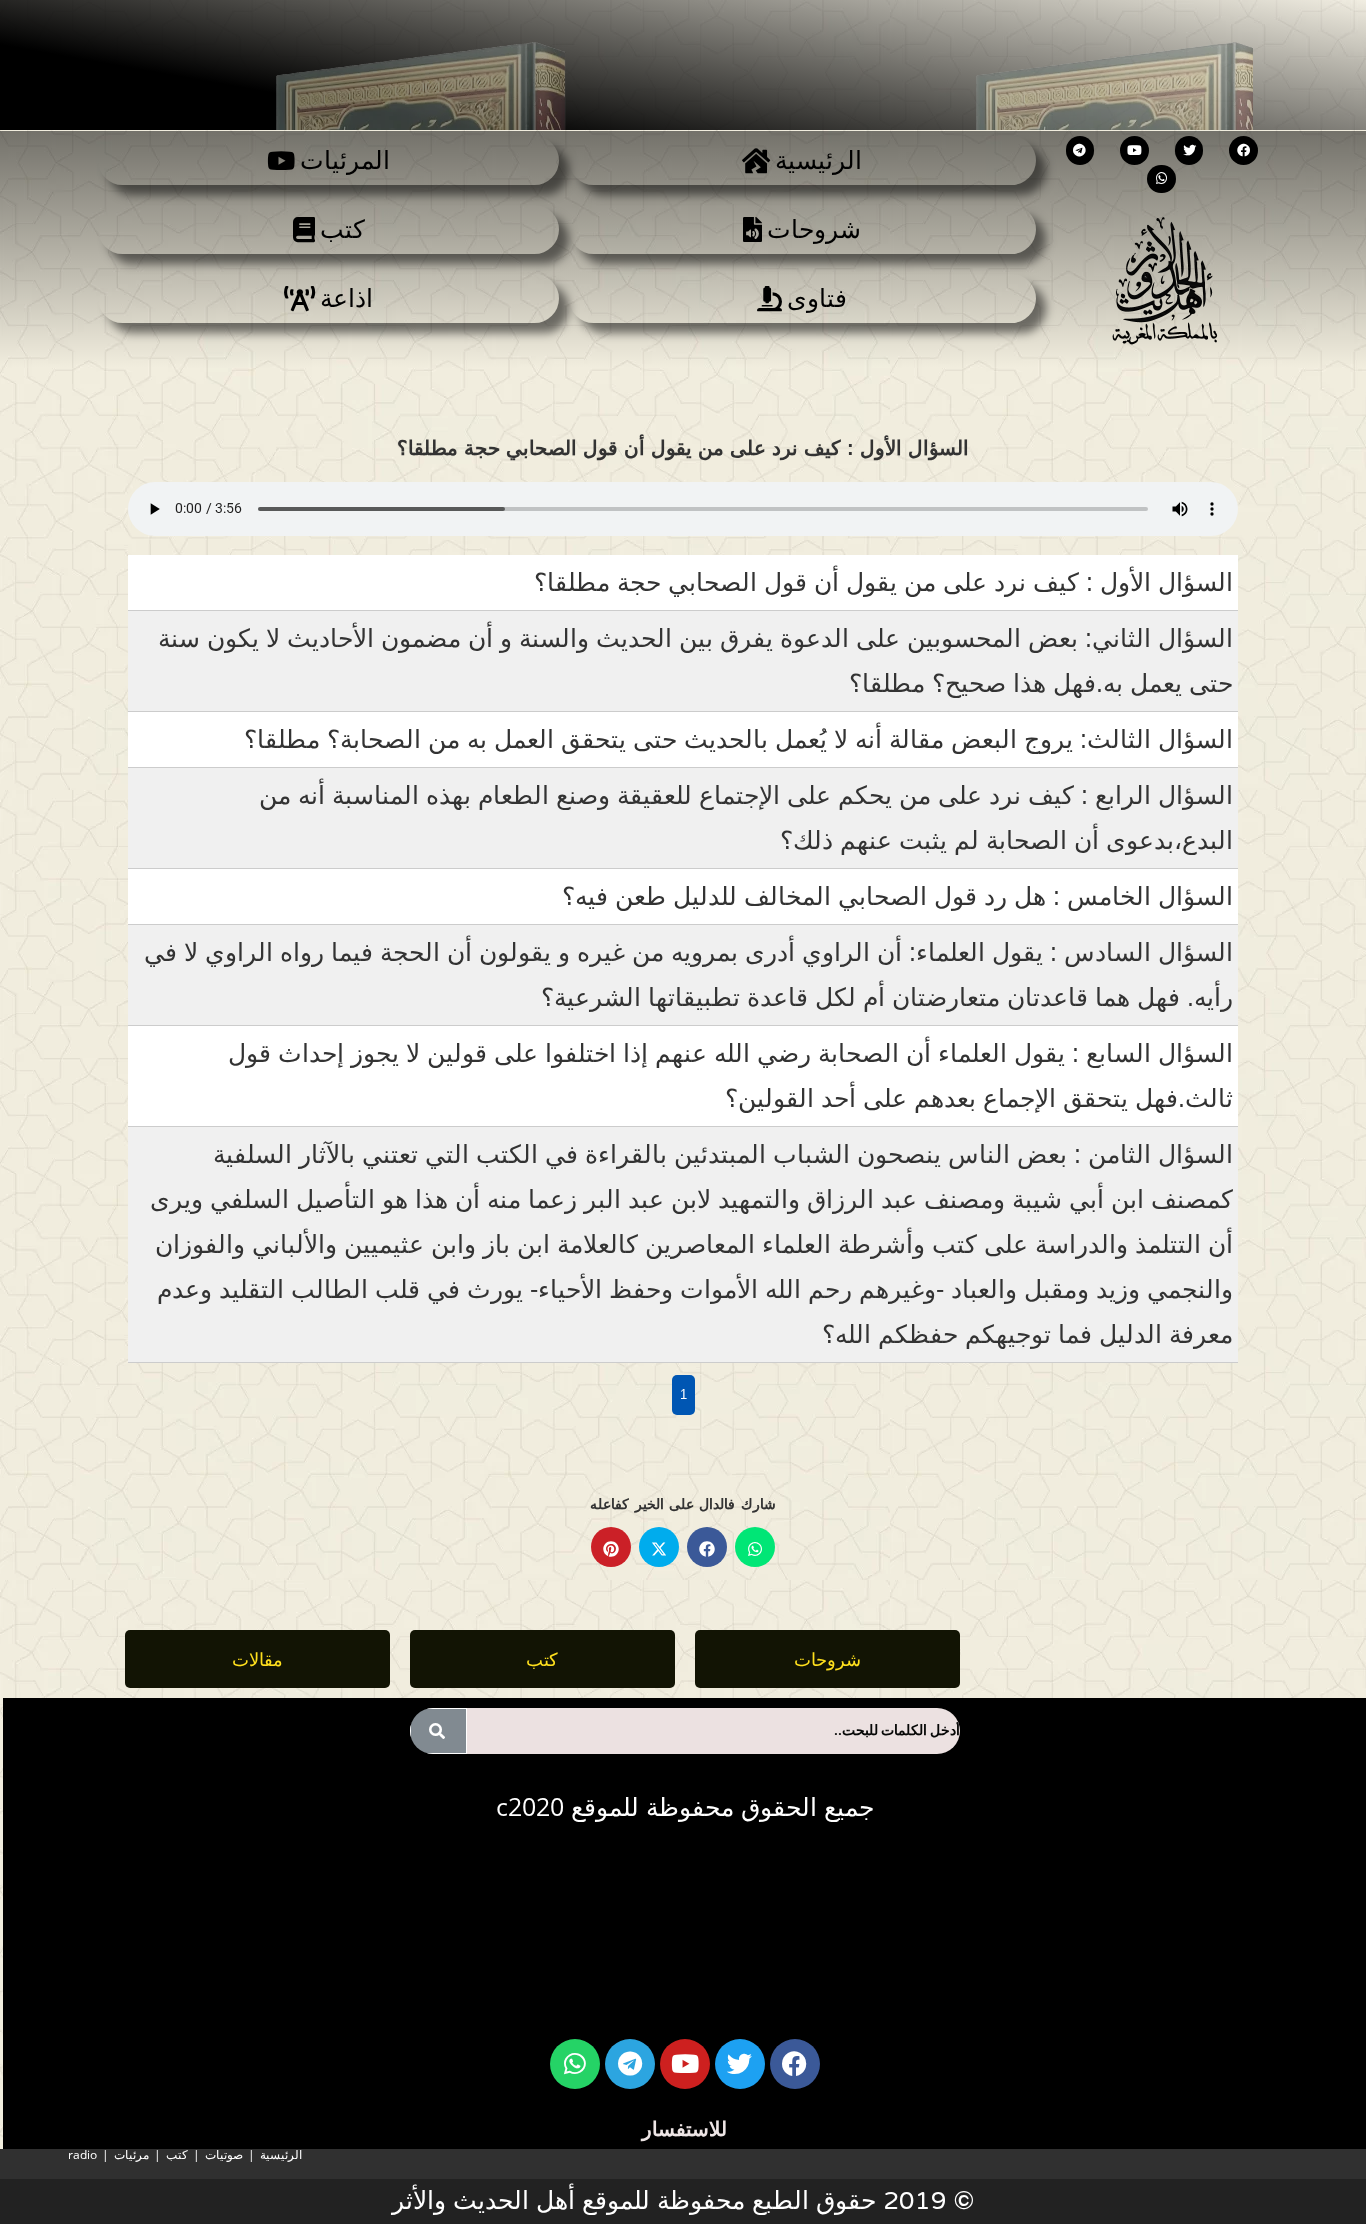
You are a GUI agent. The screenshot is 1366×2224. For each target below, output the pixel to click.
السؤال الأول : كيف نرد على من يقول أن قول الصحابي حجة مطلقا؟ (883, 582)
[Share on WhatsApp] (755, 1547)
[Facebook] (1243, 150)
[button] (257, 1659)
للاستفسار (684, 2128)
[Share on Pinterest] (611, 1547)
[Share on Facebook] (707, 1547)
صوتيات (224, 2154)
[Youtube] (1134, 150)
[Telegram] (1080, 150)
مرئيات (131, 2154)
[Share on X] (659, 1547)
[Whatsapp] (1161, 179)
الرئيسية (281, 2154)
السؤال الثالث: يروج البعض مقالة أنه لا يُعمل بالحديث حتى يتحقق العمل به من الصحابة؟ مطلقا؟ (738, 739)
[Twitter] (1189, 150)
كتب (177, 2154)
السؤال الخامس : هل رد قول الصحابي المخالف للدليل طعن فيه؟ (897, 896)
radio (82, 2154)
